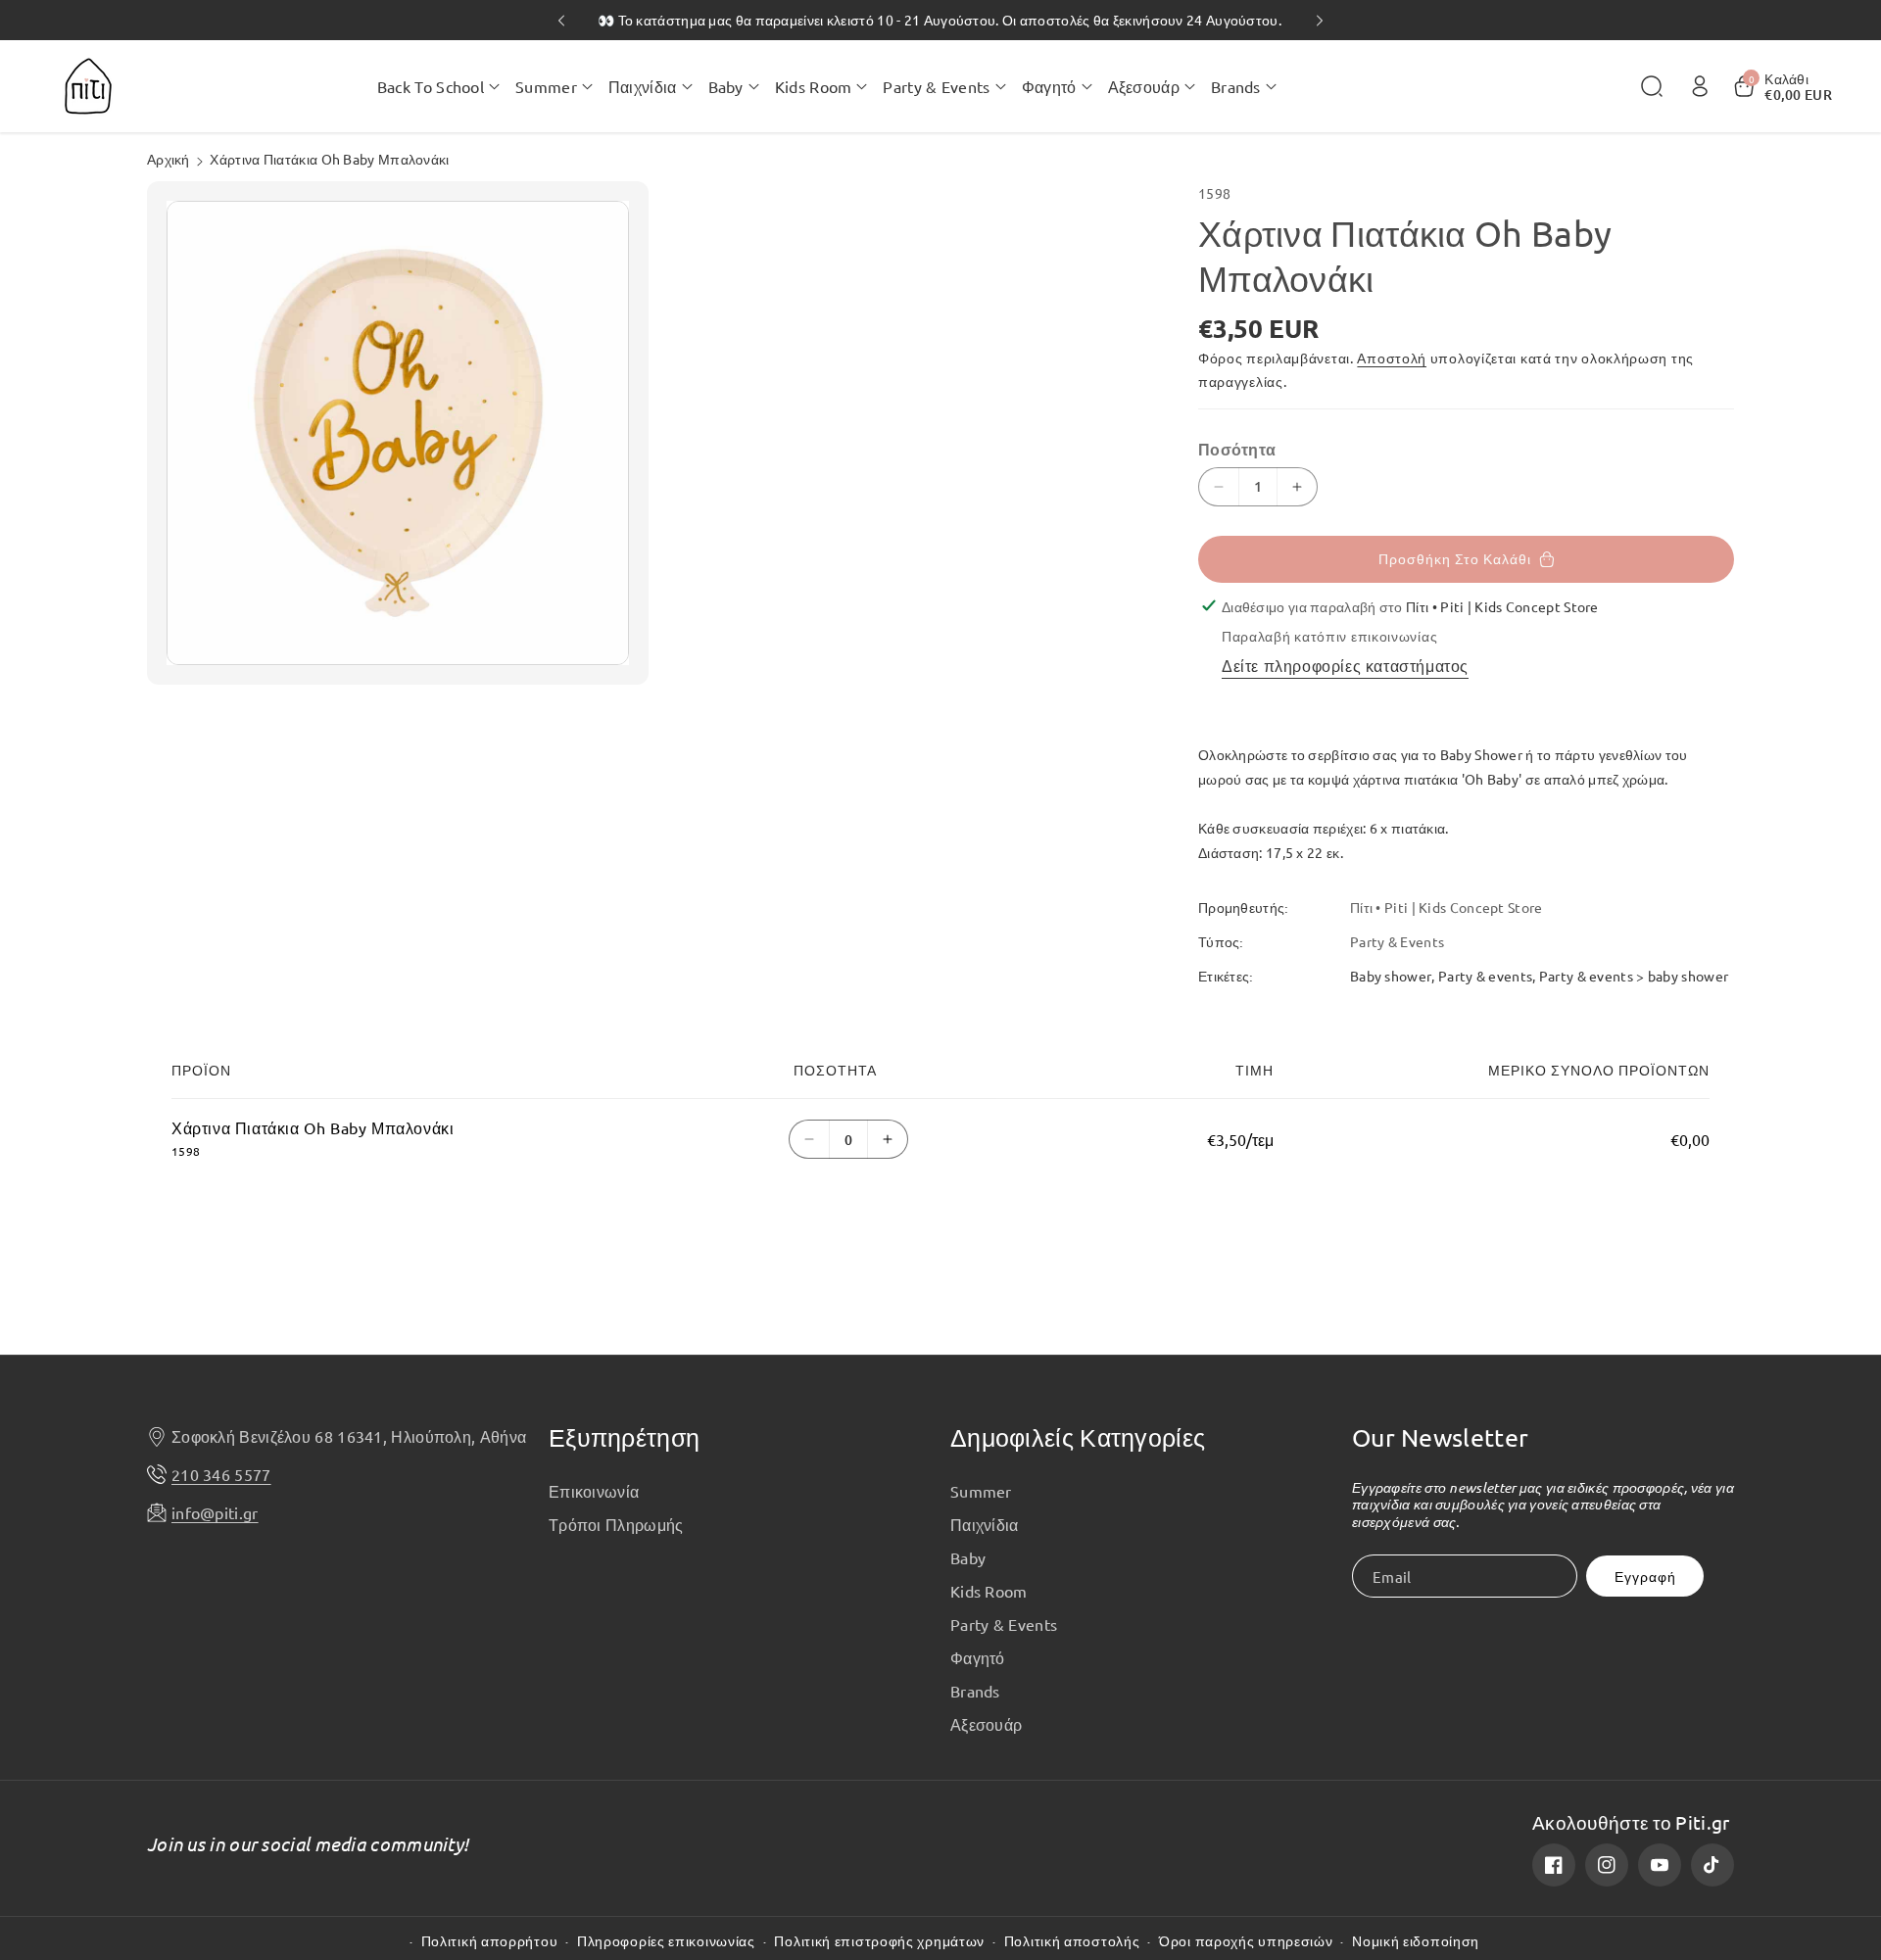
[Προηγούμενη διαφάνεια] (561, 21)
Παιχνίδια (985, 1524)
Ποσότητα (1237, 449)
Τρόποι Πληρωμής (616, 1524)
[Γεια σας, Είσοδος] (1700, 86)
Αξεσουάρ (986, 1724)
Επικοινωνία (594, 1491)
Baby (968, 1557)
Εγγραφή (1645, 1577)
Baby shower (1391, 976)
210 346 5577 (221, 1474)
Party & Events (1004, 1624)
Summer (981, 1491)
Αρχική (169, 159)
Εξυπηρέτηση (624, 1437)
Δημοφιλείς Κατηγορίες (1078, 1437)
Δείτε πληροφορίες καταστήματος (1345, 665)
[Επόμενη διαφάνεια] (1320, 21)
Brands (975, 1691)
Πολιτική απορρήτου (490, 1941)
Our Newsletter (1440, 1437)
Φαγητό (978, 1657)
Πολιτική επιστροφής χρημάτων (879, 1941)
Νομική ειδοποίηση (1416, 1941)
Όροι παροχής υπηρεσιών (1246, 1941)
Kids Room (989, 1591)
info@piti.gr (215, 1512)
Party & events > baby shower (1634, 976)
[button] (438, 86)
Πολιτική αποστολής (1072, 1941)
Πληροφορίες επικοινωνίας (666, 1941)
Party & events (1485, 976)
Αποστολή (1392, 358)
